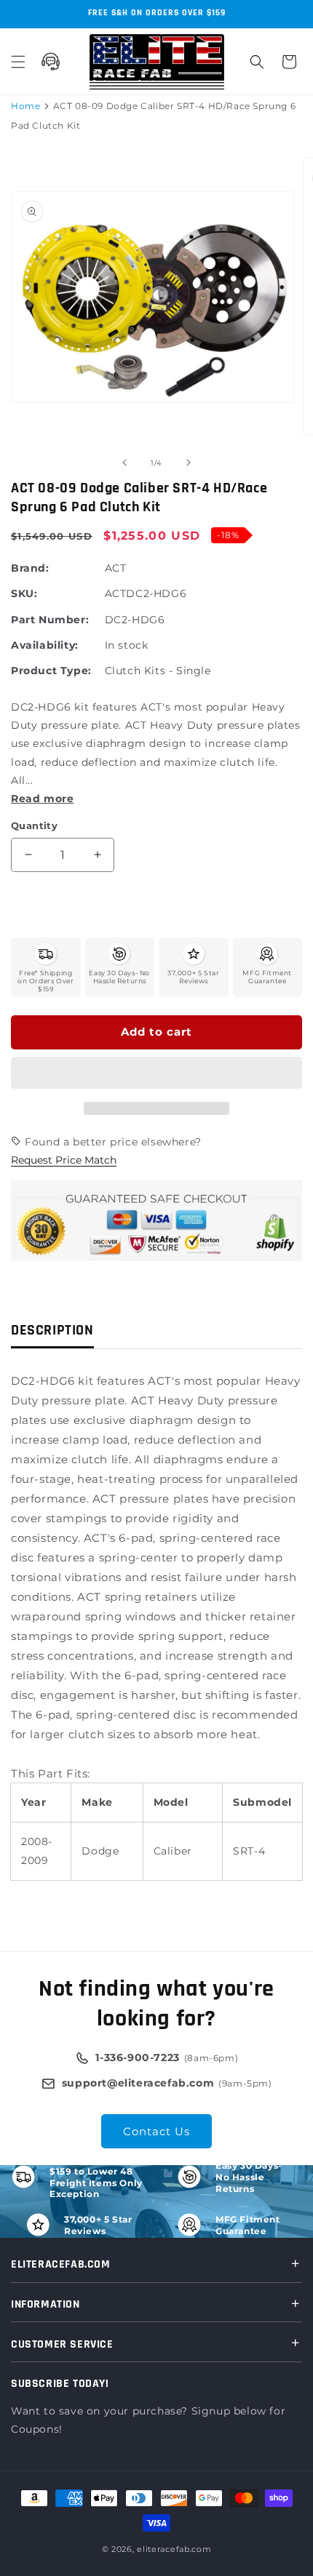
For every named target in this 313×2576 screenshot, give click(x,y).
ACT (116, 568)
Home (25, 106)
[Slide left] (124, 463)
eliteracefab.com (174, 2549)
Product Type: (51, 671)
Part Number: (50, 620)
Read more (42, 799)
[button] (156, 1073)
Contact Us (156, 2131)
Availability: (45, 645)
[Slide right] (189, 463)
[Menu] (18, 62)
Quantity (34, 825)
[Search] (257, 62)
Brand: (30, 568)
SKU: (24, 593)
